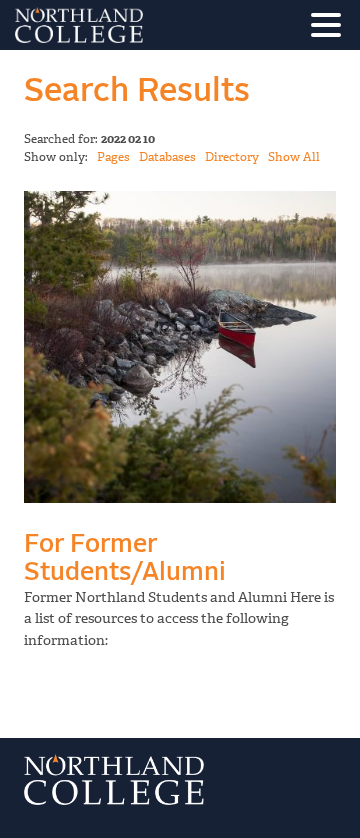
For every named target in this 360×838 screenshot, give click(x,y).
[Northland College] (135, 25)
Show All (294, 157)
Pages (113, 157)
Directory (232, 157)
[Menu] (331, 28)
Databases (167, 157)
